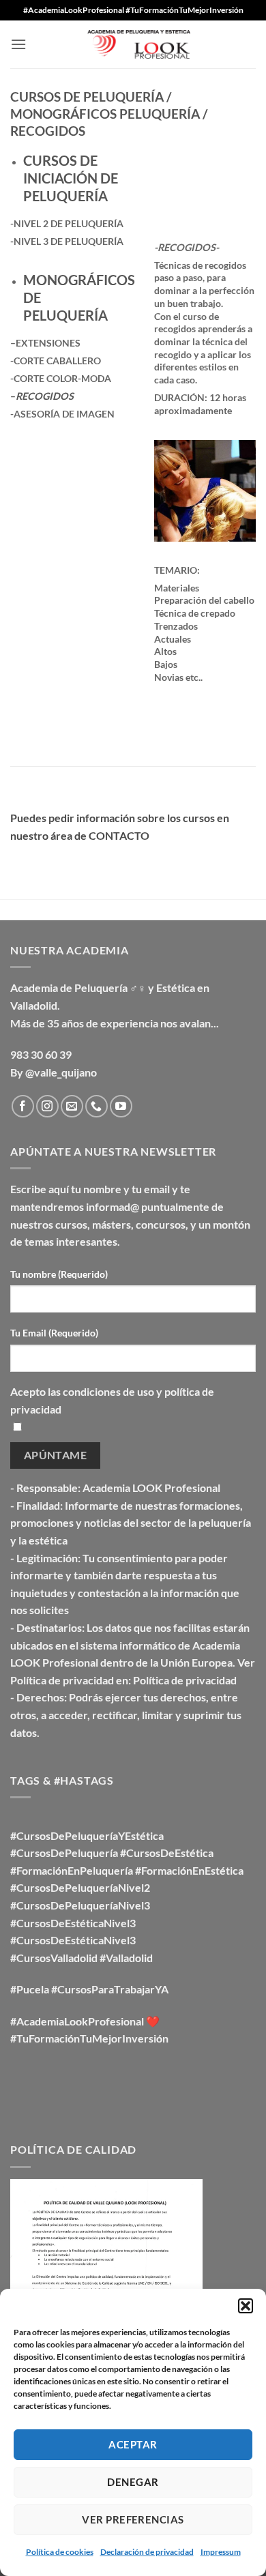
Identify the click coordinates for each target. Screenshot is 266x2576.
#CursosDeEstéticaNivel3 (73, 1923)
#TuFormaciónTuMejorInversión (89, 2038)
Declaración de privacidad (147, 2552)
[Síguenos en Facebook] (23, 1106)
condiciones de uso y (114, 1391)
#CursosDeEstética (167, 1853)
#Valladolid (126, 1958)
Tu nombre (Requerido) (59, 1274)
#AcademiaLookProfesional (77, 2021)
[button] (246, 2306)
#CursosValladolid (54, 1958)
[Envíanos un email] (72, 1106)
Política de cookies (60, 2552)
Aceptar (133, 2444)
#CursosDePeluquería (64, 1853)
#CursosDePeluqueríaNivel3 (80, 1905)
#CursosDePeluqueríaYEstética (87, 1835)
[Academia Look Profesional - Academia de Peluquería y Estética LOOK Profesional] (133, 45)
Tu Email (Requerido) (54, 1333)
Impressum (221, 2552)
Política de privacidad (185, 1680)
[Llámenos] (97, 1106)
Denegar (133, 2482)
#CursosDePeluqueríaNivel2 (80, 1887)
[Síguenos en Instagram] (47, 1106)
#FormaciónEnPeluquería (72, 1870)
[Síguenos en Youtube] (121, 1106)
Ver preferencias (133, 2519)
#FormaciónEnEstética (189, 1870)
